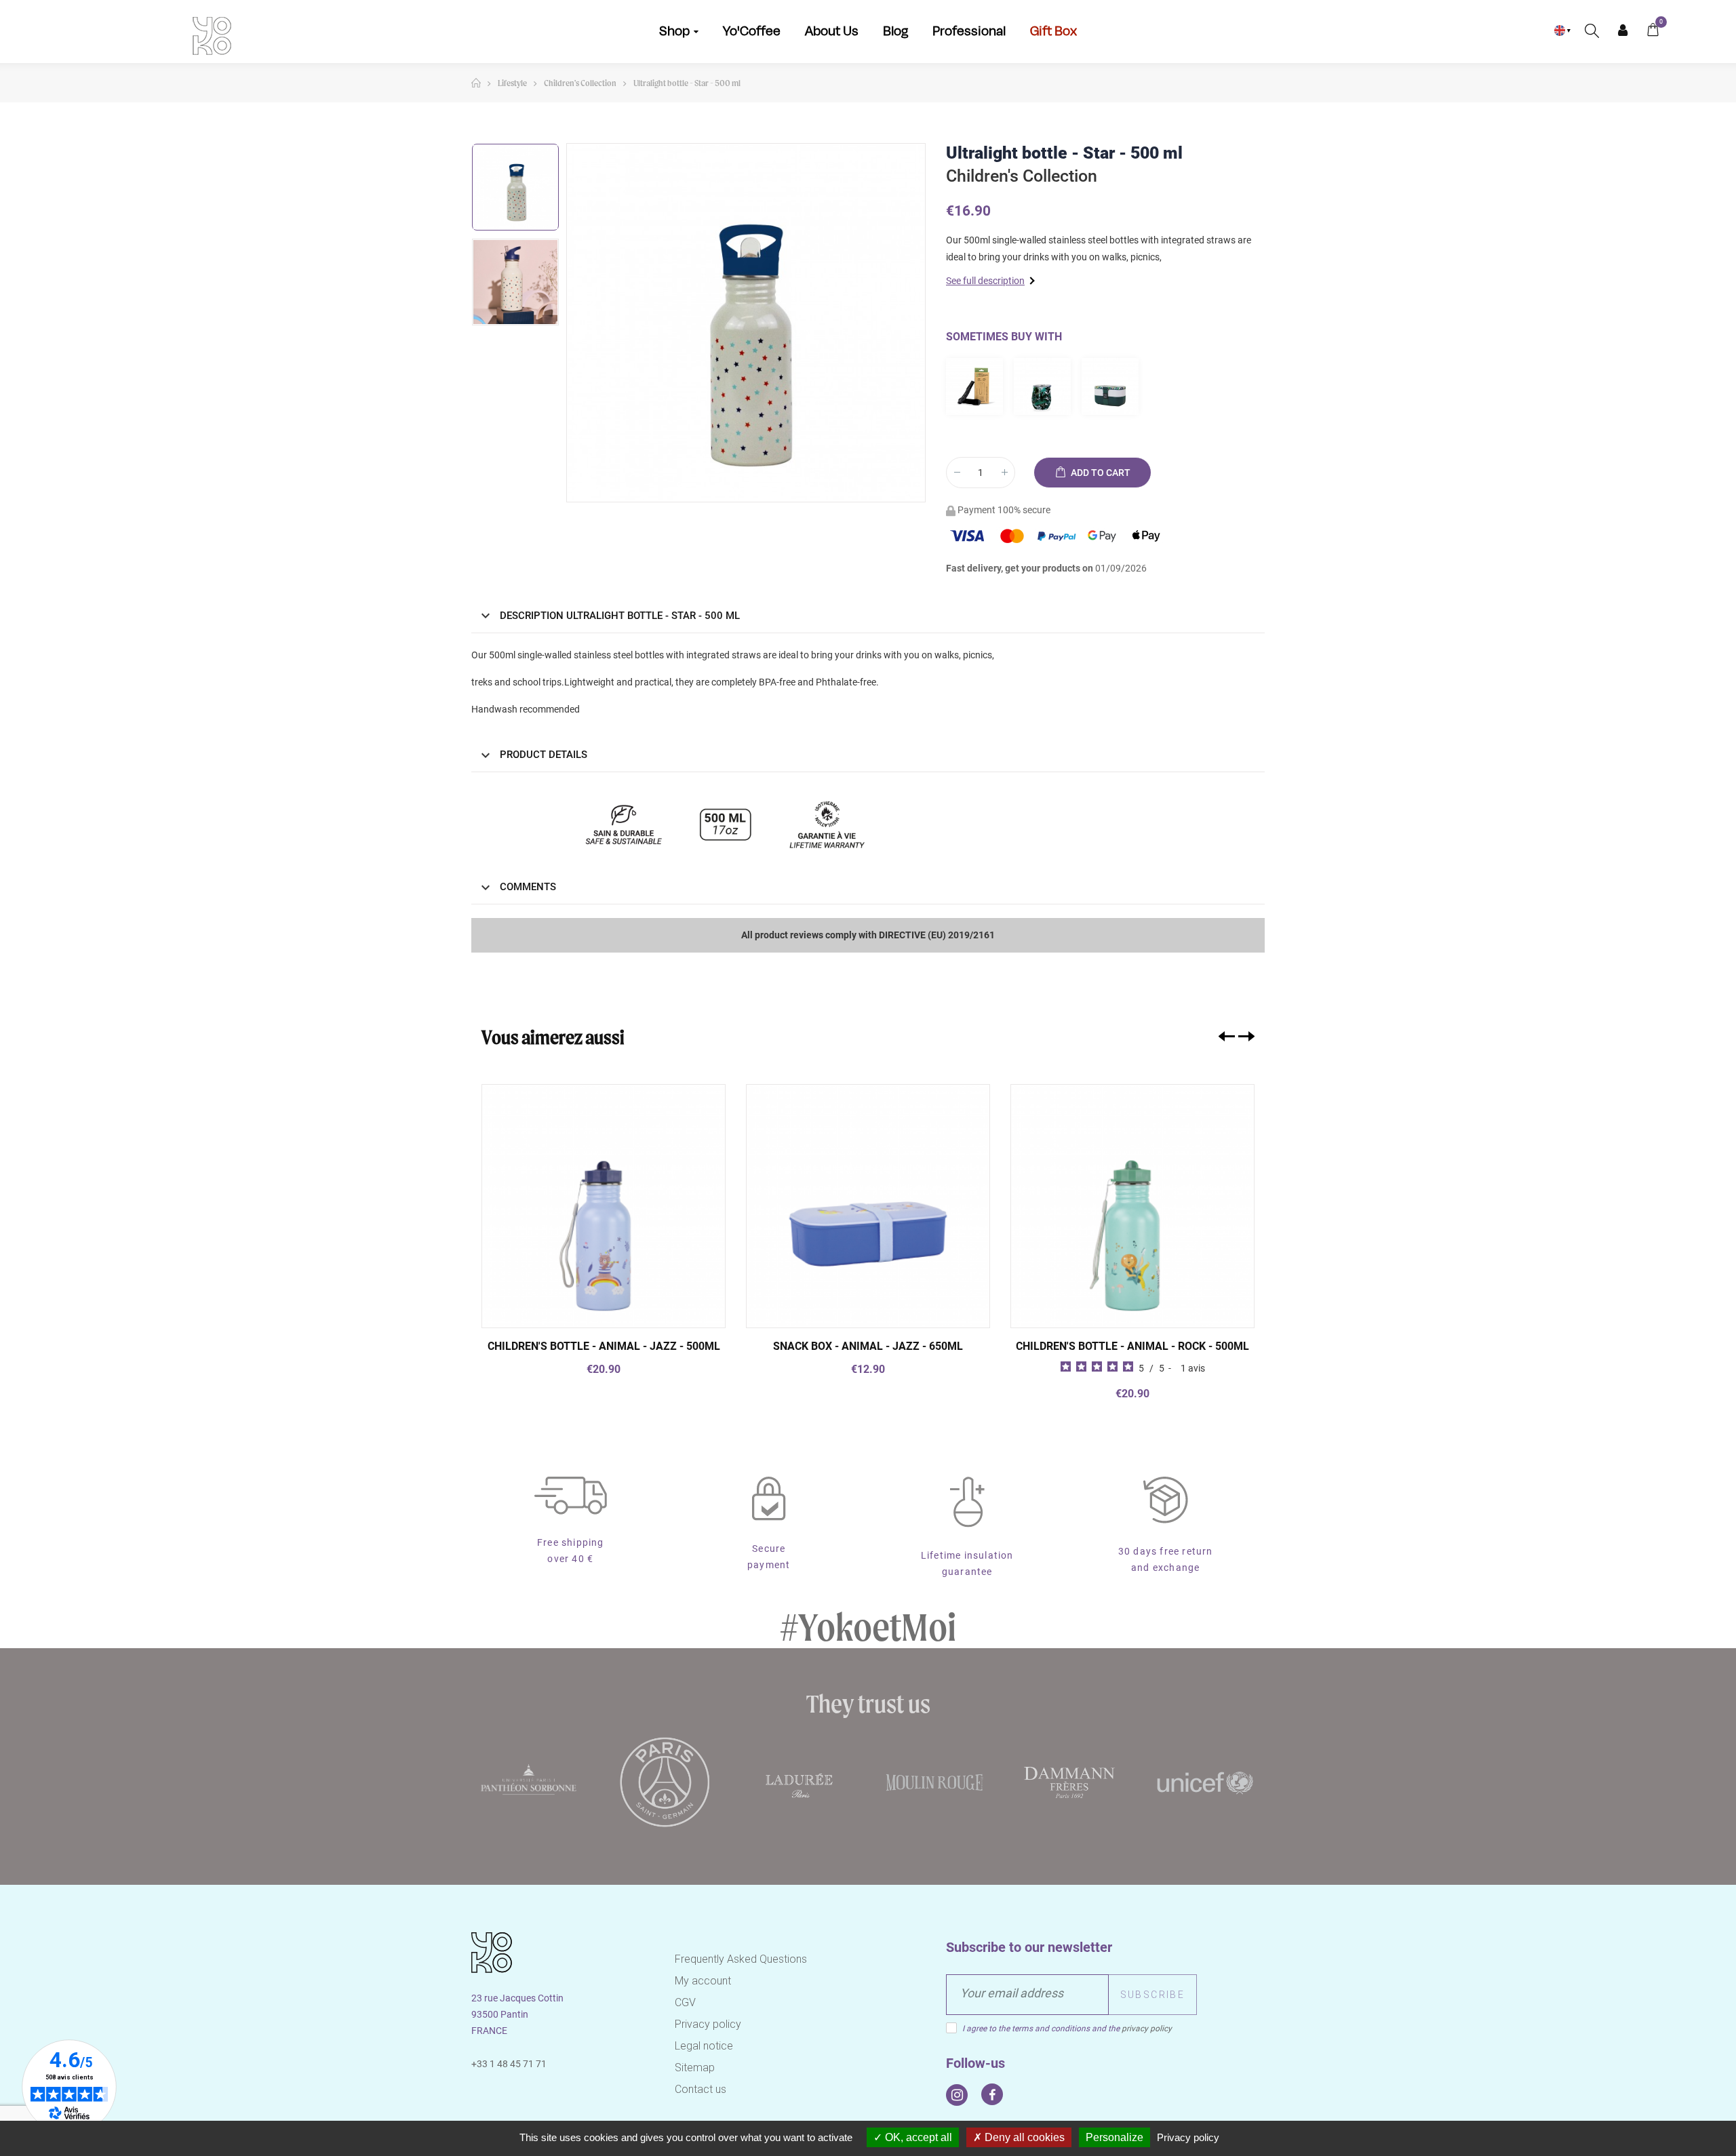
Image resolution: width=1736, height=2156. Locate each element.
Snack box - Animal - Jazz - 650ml (868, 1346)
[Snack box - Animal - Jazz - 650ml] (868, 1206)
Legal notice (704, 2046)
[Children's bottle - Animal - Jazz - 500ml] (604, 1206)
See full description (985, 281)
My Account (1622, 31)
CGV (685, 2002)
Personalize (1114, 2137)
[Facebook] (992, 2094)
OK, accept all (917, 2137)
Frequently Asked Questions (741, 1959)
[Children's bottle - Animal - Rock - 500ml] (1132, 1206)
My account (703, 1981)
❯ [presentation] (1246, 1036)
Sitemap (695, 2068)
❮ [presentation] (1227, 1036)
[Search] (1592, 31)
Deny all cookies (1023, 2137)
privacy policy (1147, 2029)
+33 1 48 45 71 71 (509, 2064)
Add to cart (1100, 473)
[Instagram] (957, 2095)
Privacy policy (708, 2024)
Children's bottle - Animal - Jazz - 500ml (604, 1346)
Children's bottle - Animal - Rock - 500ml (1132, 1346)
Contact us (701, 2089)
